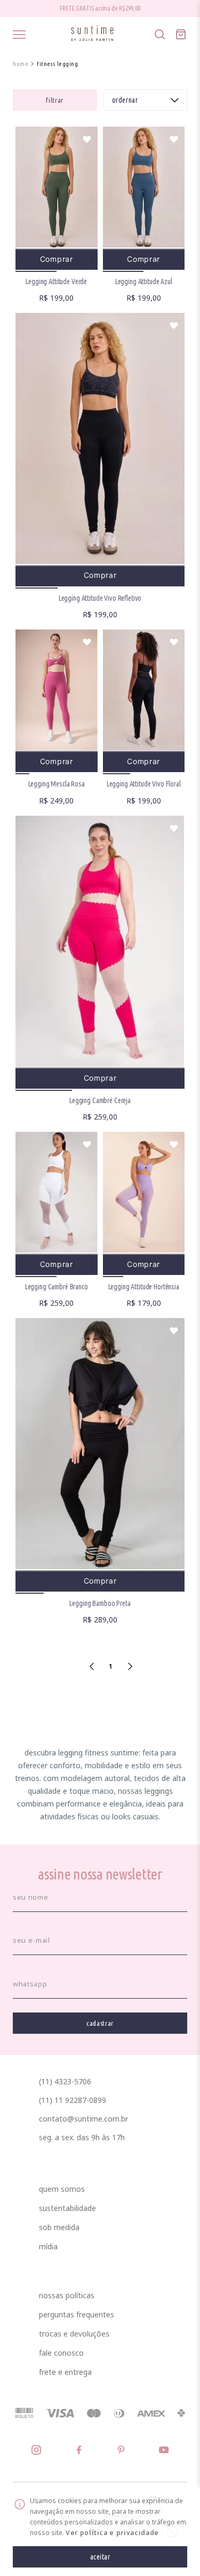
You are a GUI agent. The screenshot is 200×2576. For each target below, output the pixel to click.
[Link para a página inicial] (21, 64)
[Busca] (160, 35)
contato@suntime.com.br (83, 2119)
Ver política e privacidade (112, 2533)
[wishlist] (87, 139)
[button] (55, 100)
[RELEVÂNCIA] (146, 100)
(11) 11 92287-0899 (73, 2100)
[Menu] (19, 35)
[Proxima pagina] (130, 1666)
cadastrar (100, 2023)
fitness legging (57, 64)
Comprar (57, 259)
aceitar (100, 2557)
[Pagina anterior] (91, 1666)
